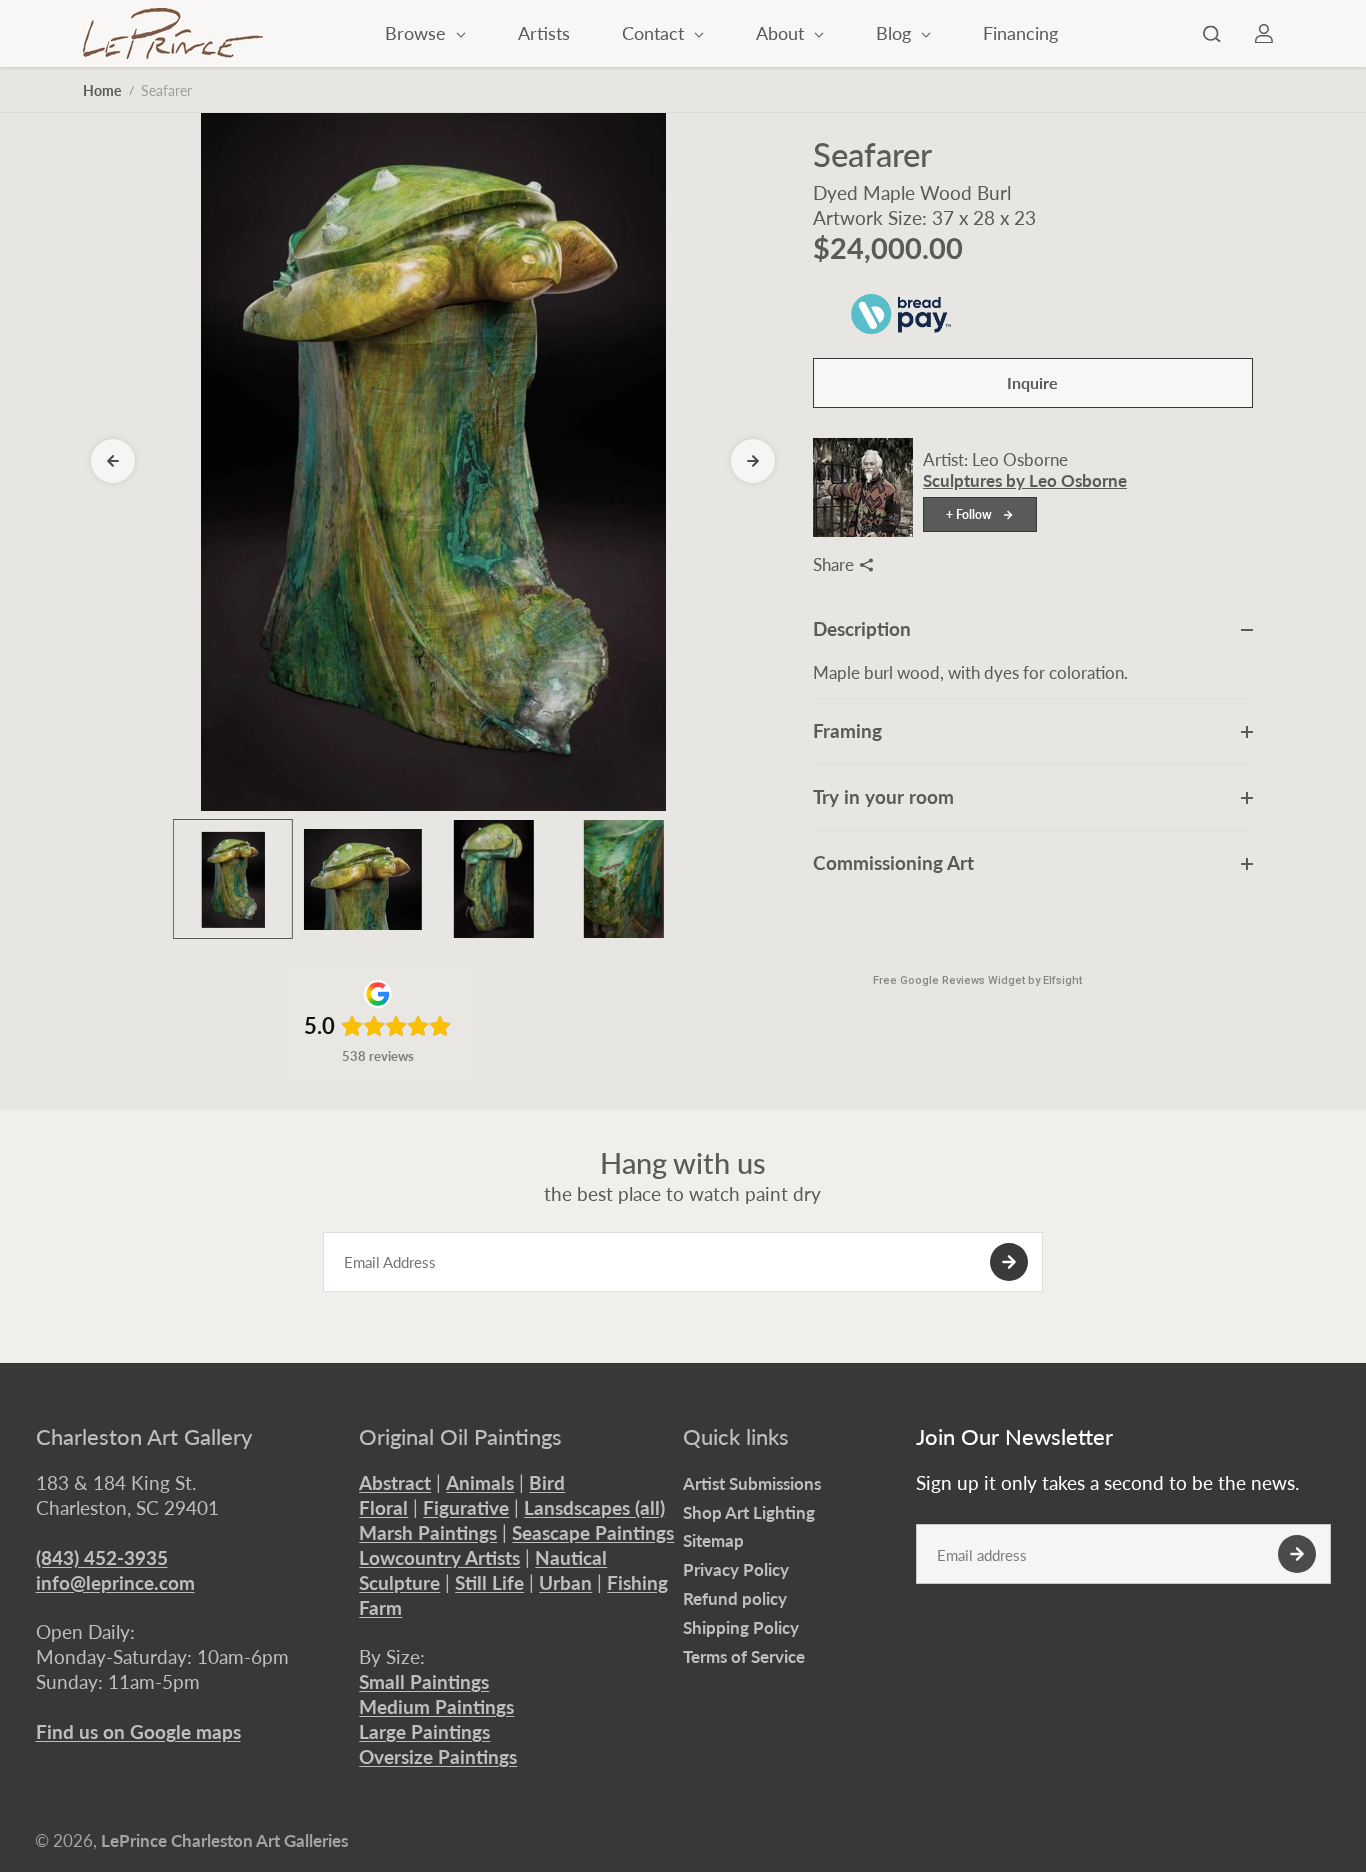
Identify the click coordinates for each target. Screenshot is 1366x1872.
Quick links (736, 1437)
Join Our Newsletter (1014, 1437)
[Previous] (113, 461)
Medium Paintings (436, 1706)
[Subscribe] (1009, 1262)
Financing (1020, 33)
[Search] (1212, 34)
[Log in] (1264, 34)
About (782, 33)
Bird (547, 1482)
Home (102, 90)
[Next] (753, 461)
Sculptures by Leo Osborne (1025, 480)
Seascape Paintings (593, 1532)
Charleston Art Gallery (144, 1437)
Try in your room (883, 796)
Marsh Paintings (428, 1532)
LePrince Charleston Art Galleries (224, 1840)
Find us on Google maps (138, 1731)
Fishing (637, 1582)
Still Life (489, 1582)
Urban (565, 1582)
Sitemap (713, 1540)
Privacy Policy (736, 1569)
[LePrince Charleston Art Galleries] (173, 33)
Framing (847, 730)
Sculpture (399, 1582)
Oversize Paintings (438, 1756)
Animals (480, 1482)
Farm (380, 1607)
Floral (383, 1507)
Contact (655, 33)
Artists (544, 33)
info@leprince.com (115, 1582)
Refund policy (735, 1598)
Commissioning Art (893, 862)
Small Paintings (424, 1681)
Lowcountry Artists (439, 1557)
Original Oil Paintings (460, 1437)
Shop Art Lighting (749, 1512)
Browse (418, 33)
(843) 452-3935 (102, 1557)
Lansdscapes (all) (594, 1507)
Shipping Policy (741, 1627)
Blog (896, 33)
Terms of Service (744, 1656)
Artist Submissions (752, 1483)
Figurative (466, 1507)
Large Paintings (424, 1731)
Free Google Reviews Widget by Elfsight (977, 980)
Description (862, 628)
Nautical (571, 1557)
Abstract (395, 1482)
